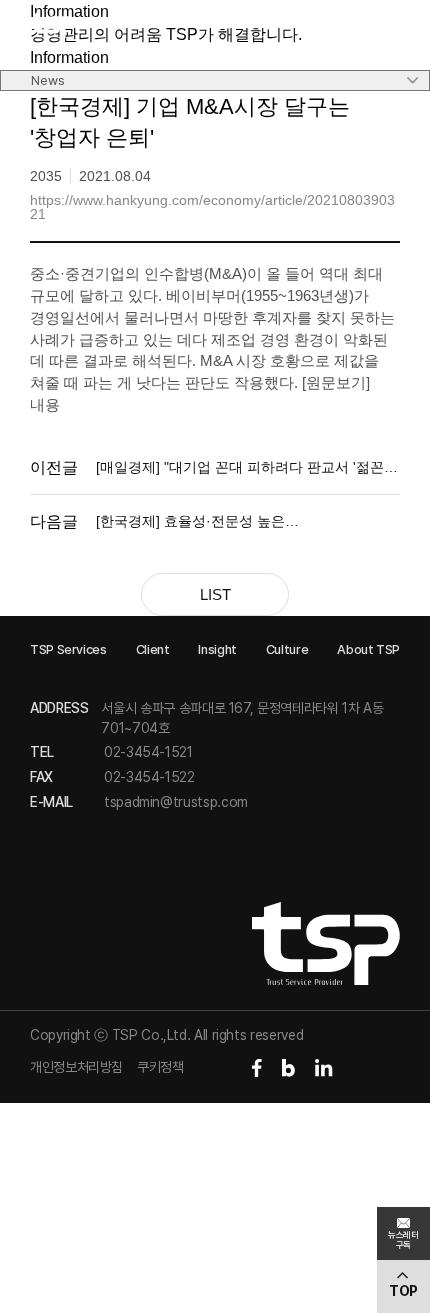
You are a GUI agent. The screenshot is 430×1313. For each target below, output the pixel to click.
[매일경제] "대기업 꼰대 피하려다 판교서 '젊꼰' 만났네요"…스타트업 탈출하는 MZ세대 (241, 468)
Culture (287, 649)
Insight (217, 649)
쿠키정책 (160, 1067)
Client (153, 649)
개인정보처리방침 (76, 1067)
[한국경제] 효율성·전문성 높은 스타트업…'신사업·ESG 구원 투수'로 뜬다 (227, 522)
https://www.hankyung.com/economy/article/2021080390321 (212, 207)
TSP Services (68, 649)
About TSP (368, 649)
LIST (215, 594)
